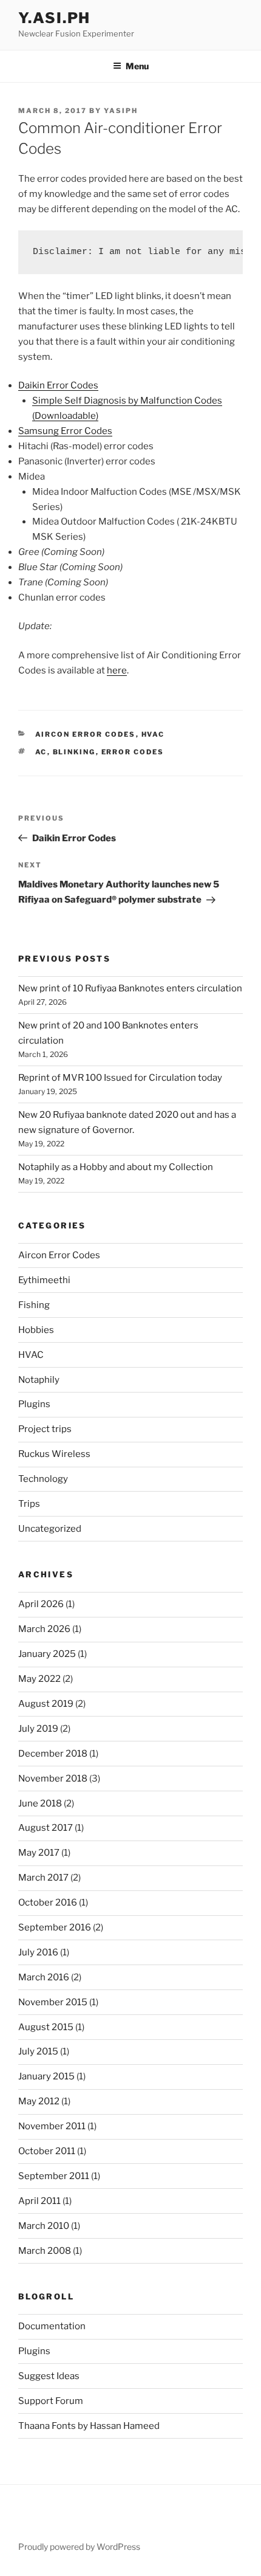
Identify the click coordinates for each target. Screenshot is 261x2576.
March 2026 (44, 1629)
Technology (43, 1479)
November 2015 (53, 2002)
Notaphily (39, 1380)
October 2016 (48, 1903)
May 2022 (39, 1679)
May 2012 (39, 2101)
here (117, 670)
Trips (29, 1504)
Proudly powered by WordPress (79, 2547)
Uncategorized (50, 1529)
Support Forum (51, 2401)
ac (41, 752)
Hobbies (36, 1330)
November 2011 (52, 2126)
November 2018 (53, 1779)
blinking (74, 752)
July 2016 (38, 1952)
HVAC (153, 734)
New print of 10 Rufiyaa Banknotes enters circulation (130, 988)
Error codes (133, 752)
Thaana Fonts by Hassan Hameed (89, 2426)
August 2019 (46, 1704)
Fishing (34, 1305)
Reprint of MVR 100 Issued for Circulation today (120, 1078)
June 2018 (40, 1803)
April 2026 (41, 1604)
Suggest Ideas (49, 2376)
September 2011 (54, 2176)
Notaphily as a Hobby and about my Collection (116, 1167)
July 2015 (38, 2051)
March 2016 (44, 1977)
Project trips (45, 1429)
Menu (137, 66)
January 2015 (46, 2076)
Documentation (52, 2326)
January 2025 (47, 1654)
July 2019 (38, 1729)
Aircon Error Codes (86, 734)
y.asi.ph (54, 18)
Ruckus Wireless (54, 1454)
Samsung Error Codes (65, 431)
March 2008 (45, 2251)
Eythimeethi (44, 1280)
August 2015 (46, 2027)
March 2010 (44, 2226)
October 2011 (47, 2151)
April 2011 (39, 2201)
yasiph (121, 111)
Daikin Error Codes (58, 385)
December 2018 (53, 1754)
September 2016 (55, 1927)
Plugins (34, 1404)
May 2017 (39, 1853)
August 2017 (46, 1828)
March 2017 (43, 1878)
